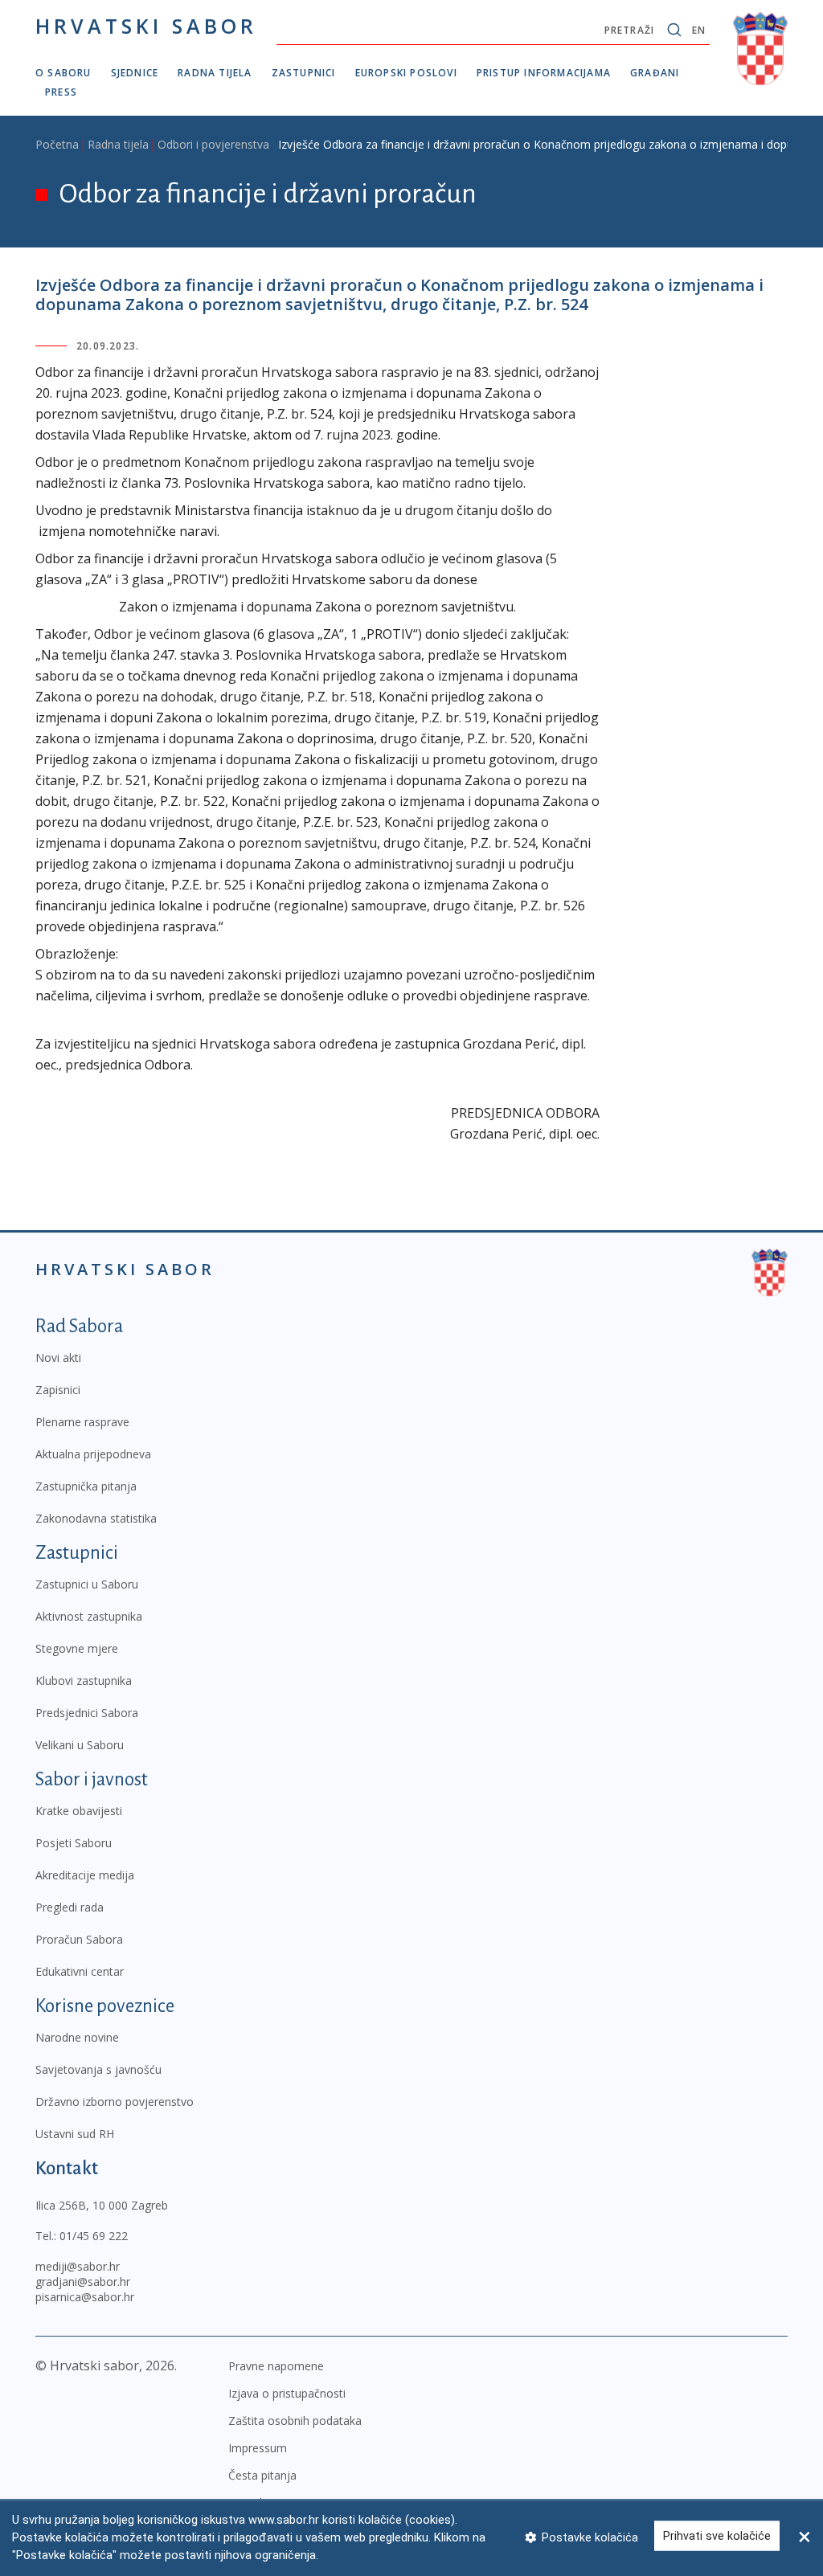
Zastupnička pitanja (86, 1486)
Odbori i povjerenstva (213, 144)
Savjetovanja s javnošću (98, 2069)
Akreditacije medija (85, 1875)
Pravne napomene (276, 2366)
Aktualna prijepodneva (93, 1454)
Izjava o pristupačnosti (287, 2393)
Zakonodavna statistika (96, 1518)
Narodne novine (77, 2037)
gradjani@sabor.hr (83, 2282)
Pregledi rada (70, 1907)
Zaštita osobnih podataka (295, 2421)
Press (61, 92)
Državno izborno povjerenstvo (115, 2102)
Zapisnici (58, 1390)
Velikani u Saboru (80, 1745)
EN (699, 30)
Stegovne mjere (77, 1648)
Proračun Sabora (79, 1939)
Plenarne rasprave (82, 1422)
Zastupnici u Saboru (87, 1584)
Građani (655, 73)
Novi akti (58, 1358)
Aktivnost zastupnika (89, 1616)
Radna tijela (215, 73)
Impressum (258, 2448)
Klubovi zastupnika (84, 1681)
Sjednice (135, 73)
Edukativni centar (80, 1971)
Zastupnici (304, 73)
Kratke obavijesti (79, 1811)
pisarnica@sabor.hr (85, 2297)
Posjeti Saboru (74, 1843)
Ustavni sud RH (75, 2134)
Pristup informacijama (544, 73)
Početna (57, 144)
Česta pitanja (262, 2475)
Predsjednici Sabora (87, 1713)
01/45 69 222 (94, 2236)
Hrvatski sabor (146, 26)
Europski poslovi (406, 73)
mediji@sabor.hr (78, 2266)
